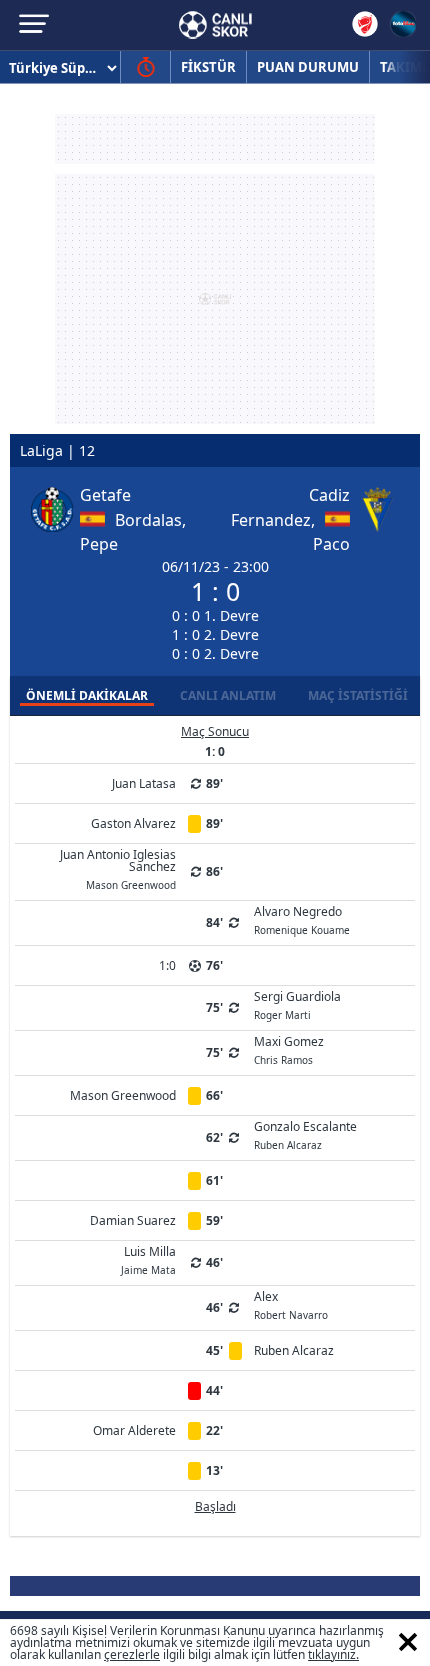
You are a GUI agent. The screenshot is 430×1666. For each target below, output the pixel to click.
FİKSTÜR (208, 67)
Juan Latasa (144, 783)
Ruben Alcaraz (294, 1350)
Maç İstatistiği (358, 695)
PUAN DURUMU (308, 67)
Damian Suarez (133, 1220)
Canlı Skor (215, 25)
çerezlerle (132, 1654)
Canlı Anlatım (228, 695)
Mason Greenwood (123, 1095)
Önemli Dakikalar (87, 695)
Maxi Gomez (289, 1049)
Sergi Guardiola (297, 1004)
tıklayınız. (333, 1654)
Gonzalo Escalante (305, 1134)
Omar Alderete (134, 1430)
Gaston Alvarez (133, 823)
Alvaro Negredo (302, 919)
